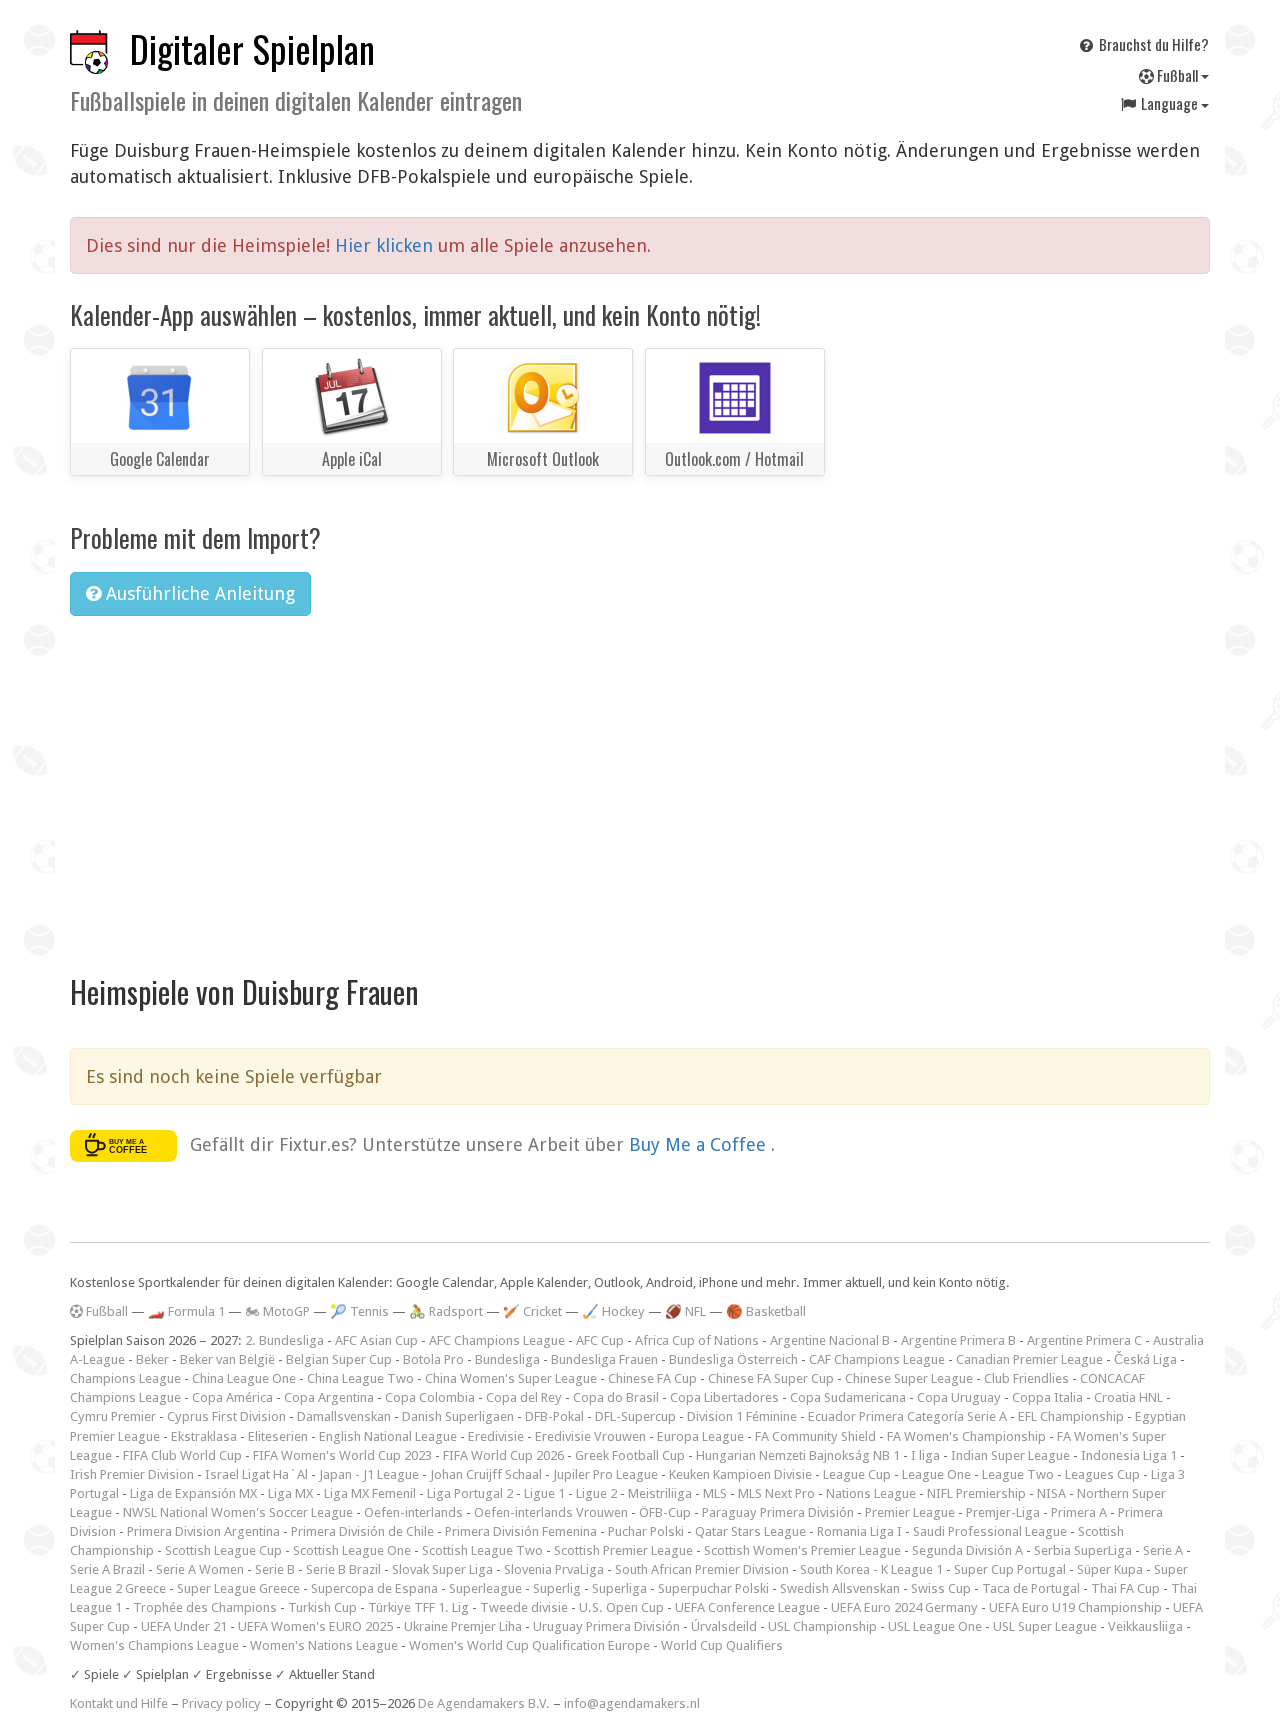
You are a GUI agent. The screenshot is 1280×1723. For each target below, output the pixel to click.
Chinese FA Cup (652, 1378)
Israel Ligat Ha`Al (256, 1474)
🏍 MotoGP (277, 1311)
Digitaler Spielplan (252, 48)
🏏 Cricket (532, 1311)
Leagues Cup (1102, 1474)
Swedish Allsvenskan (840, 1588)
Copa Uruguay (959, 1397)
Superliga (619, 1588)
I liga (925, 1455)
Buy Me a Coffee (700, 1144)
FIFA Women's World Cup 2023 (342, 1455)
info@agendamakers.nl (632, 1703)
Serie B (275, 1569)
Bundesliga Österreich (733, 1359)
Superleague (485, 1588)
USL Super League (1045, 1626)
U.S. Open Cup (621, 1607)
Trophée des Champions (205, 1607)
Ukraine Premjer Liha (463, 1626)
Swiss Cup (941, 1588)
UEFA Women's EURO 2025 (315, 1626)
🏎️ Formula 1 (186, 1311)
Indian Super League (1010, 1455)
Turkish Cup (322, 1607)
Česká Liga (1145, 1359)
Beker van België (227, 1359)
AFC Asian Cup (376, 1340)
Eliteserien (278, 1436)
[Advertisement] (640, 781)
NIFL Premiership (976, 1493)
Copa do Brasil (616, 1397)
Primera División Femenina (521, 1531)
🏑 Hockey (613, 1311)
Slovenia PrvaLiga (554, 1569)
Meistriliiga (660, 1493)
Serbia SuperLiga (1083, 1550)
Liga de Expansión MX (193, 1493)
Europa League (700, 1436)
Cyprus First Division (226, 1416)
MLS (715, 1493)
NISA (1051, 1493)
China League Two (360, 1378)
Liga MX (290, 1493)
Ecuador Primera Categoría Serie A (907, 1416)
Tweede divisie (524, 1607)
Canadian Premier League (1029, 1359)
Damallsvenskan (344, 1416)
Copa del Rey (524, 1397)
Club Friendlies (1026, 1378)
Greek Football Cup (630, 1455)
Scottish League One (352, 1550)
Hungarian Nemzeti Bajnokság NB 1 (798, 1455)
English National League (388, 1436)
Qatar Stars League (750, 1531)
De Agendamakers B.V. (484, 1703)
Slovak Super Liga (442, 1569)
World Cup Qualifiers (722, 1645)
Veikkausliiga (1145, 1626)
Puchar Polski (646, 1531)
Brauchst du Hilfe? (1152, 44)
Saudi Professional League (990, 1531)
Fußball (1177, 75)
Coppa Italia (1047, 1397)
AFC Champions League (497, 1340)
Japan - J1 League (369, 1474)
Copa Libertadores (724, 1397)
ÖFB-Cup (665, 1512)
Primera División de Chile (362, 1531)
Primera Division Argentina (203, 1531)
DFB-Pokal (554, 1416)
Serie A (1163, 1550)
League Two (1018, 1474)
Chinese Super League (909, 1378)
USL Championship (822, 1626)
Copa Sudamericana (848, 1397)
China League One (244, 1378)
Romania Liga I (859, 1531)
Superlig (557, 1588)
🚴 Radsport (446, 1311)
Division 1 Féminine (742, 1416)
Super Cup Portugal (1010, 1569)
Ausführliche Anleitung (198, 593)
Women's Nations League (324, 1645)
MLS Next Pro (776, 1493)
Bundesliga (507, 1359)
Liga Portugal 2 (470, 1493)
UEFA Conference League (747, 1607)
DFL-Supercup (635, 1416)
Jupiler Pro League (605, 1474)
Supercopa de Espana (374, 1588)
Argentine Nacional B (830, 1340)
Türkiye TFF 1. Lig (418, 1607)
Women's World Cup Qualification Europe (529, 1645)
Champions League (125, 1378)
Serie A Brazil (107, 1569)
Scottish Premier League (623, 1550)
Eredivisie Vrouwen (590, 1436)
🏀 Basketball (766, 1311)
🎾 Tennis (359, 1311)
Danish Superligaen (458, 1416)
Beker (152, 1359)
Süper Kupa (1110, 1569)
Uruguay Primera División (606, 1626)
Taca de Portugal (1031, 1588)
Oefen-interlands (413, 1512)
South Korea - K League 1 (871, 1569)
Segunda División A (967, 1550)
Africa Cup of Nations (697, 1340)
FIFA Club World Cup (182, 1455)
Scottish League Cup (223, 1550)
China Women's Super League (511, 1378)
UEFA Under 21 (184, 1626)
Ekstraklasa (204, 1436)
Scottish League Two (482, 1550)
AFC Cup (600, 1340)
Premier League (910, 1512)
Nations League (871, 1493)
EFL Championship (1071, 1416)
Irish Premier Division (132, 1474)
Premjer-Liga (1003, 1512)
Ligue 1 (544, 1493)
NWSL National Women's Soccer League (238, 1512)
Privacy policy (221, 1703)
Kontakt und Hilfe (119, 1703)
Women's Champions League (154, 1645)
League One (936, 1474)
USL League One (935, 1626)
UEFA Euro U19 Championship (1075, 1607)
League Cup (857, 1474)
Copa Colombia (430, 1397)
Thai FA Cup (1125, 1588)
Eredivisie (496, 1436)
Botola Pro (433, 1359)
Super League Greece (238, 1588)
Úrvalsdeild (724, 1626)
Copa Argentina (329, 1397)
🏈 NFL (685, 1311)
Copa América (232, 1397)
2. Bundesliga (284, 1340)
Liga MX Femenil (370, 1493)
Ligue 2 (596, 1493)
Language (1169, 103)
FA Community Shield (815, 1436)
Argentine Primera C (1084, 1340)
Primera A (1079, 1512)
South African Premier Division (702, 1569)
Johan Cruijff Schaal (486, 1474)
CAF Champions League (877, 1359)
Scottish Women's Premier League (802, 1550)
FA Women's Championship (966, 1436)
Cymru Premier (113, 1416)
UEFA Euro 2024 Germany (904, 1607)
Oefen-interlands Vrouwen (551, 1512)
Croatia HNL (1128, 1397)
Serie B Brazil (343, 1569)
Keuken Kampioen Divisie (740, 1474)
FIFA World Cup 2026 (503, 1455)
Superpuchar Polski (713, 1588)
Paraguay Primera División (778, 1512)
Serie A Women (200, 1569)
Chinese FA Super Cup (771, 1378)
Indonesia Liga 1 (1129, 1455)
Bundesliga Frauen (604, 1359)
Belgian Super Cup (339, 1359)
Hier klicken (386, 245)
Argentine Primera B (958, 1340)
